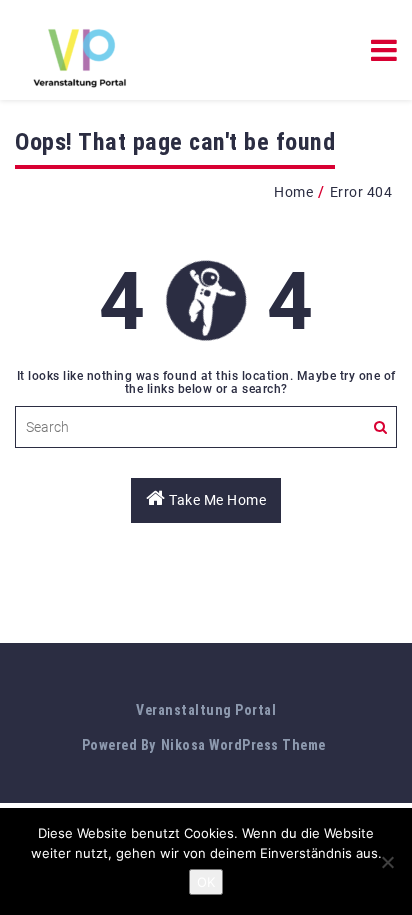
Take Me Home (216, 500)
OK (206, 882)
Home (293, 192)
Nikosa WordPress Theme (243, 745)
